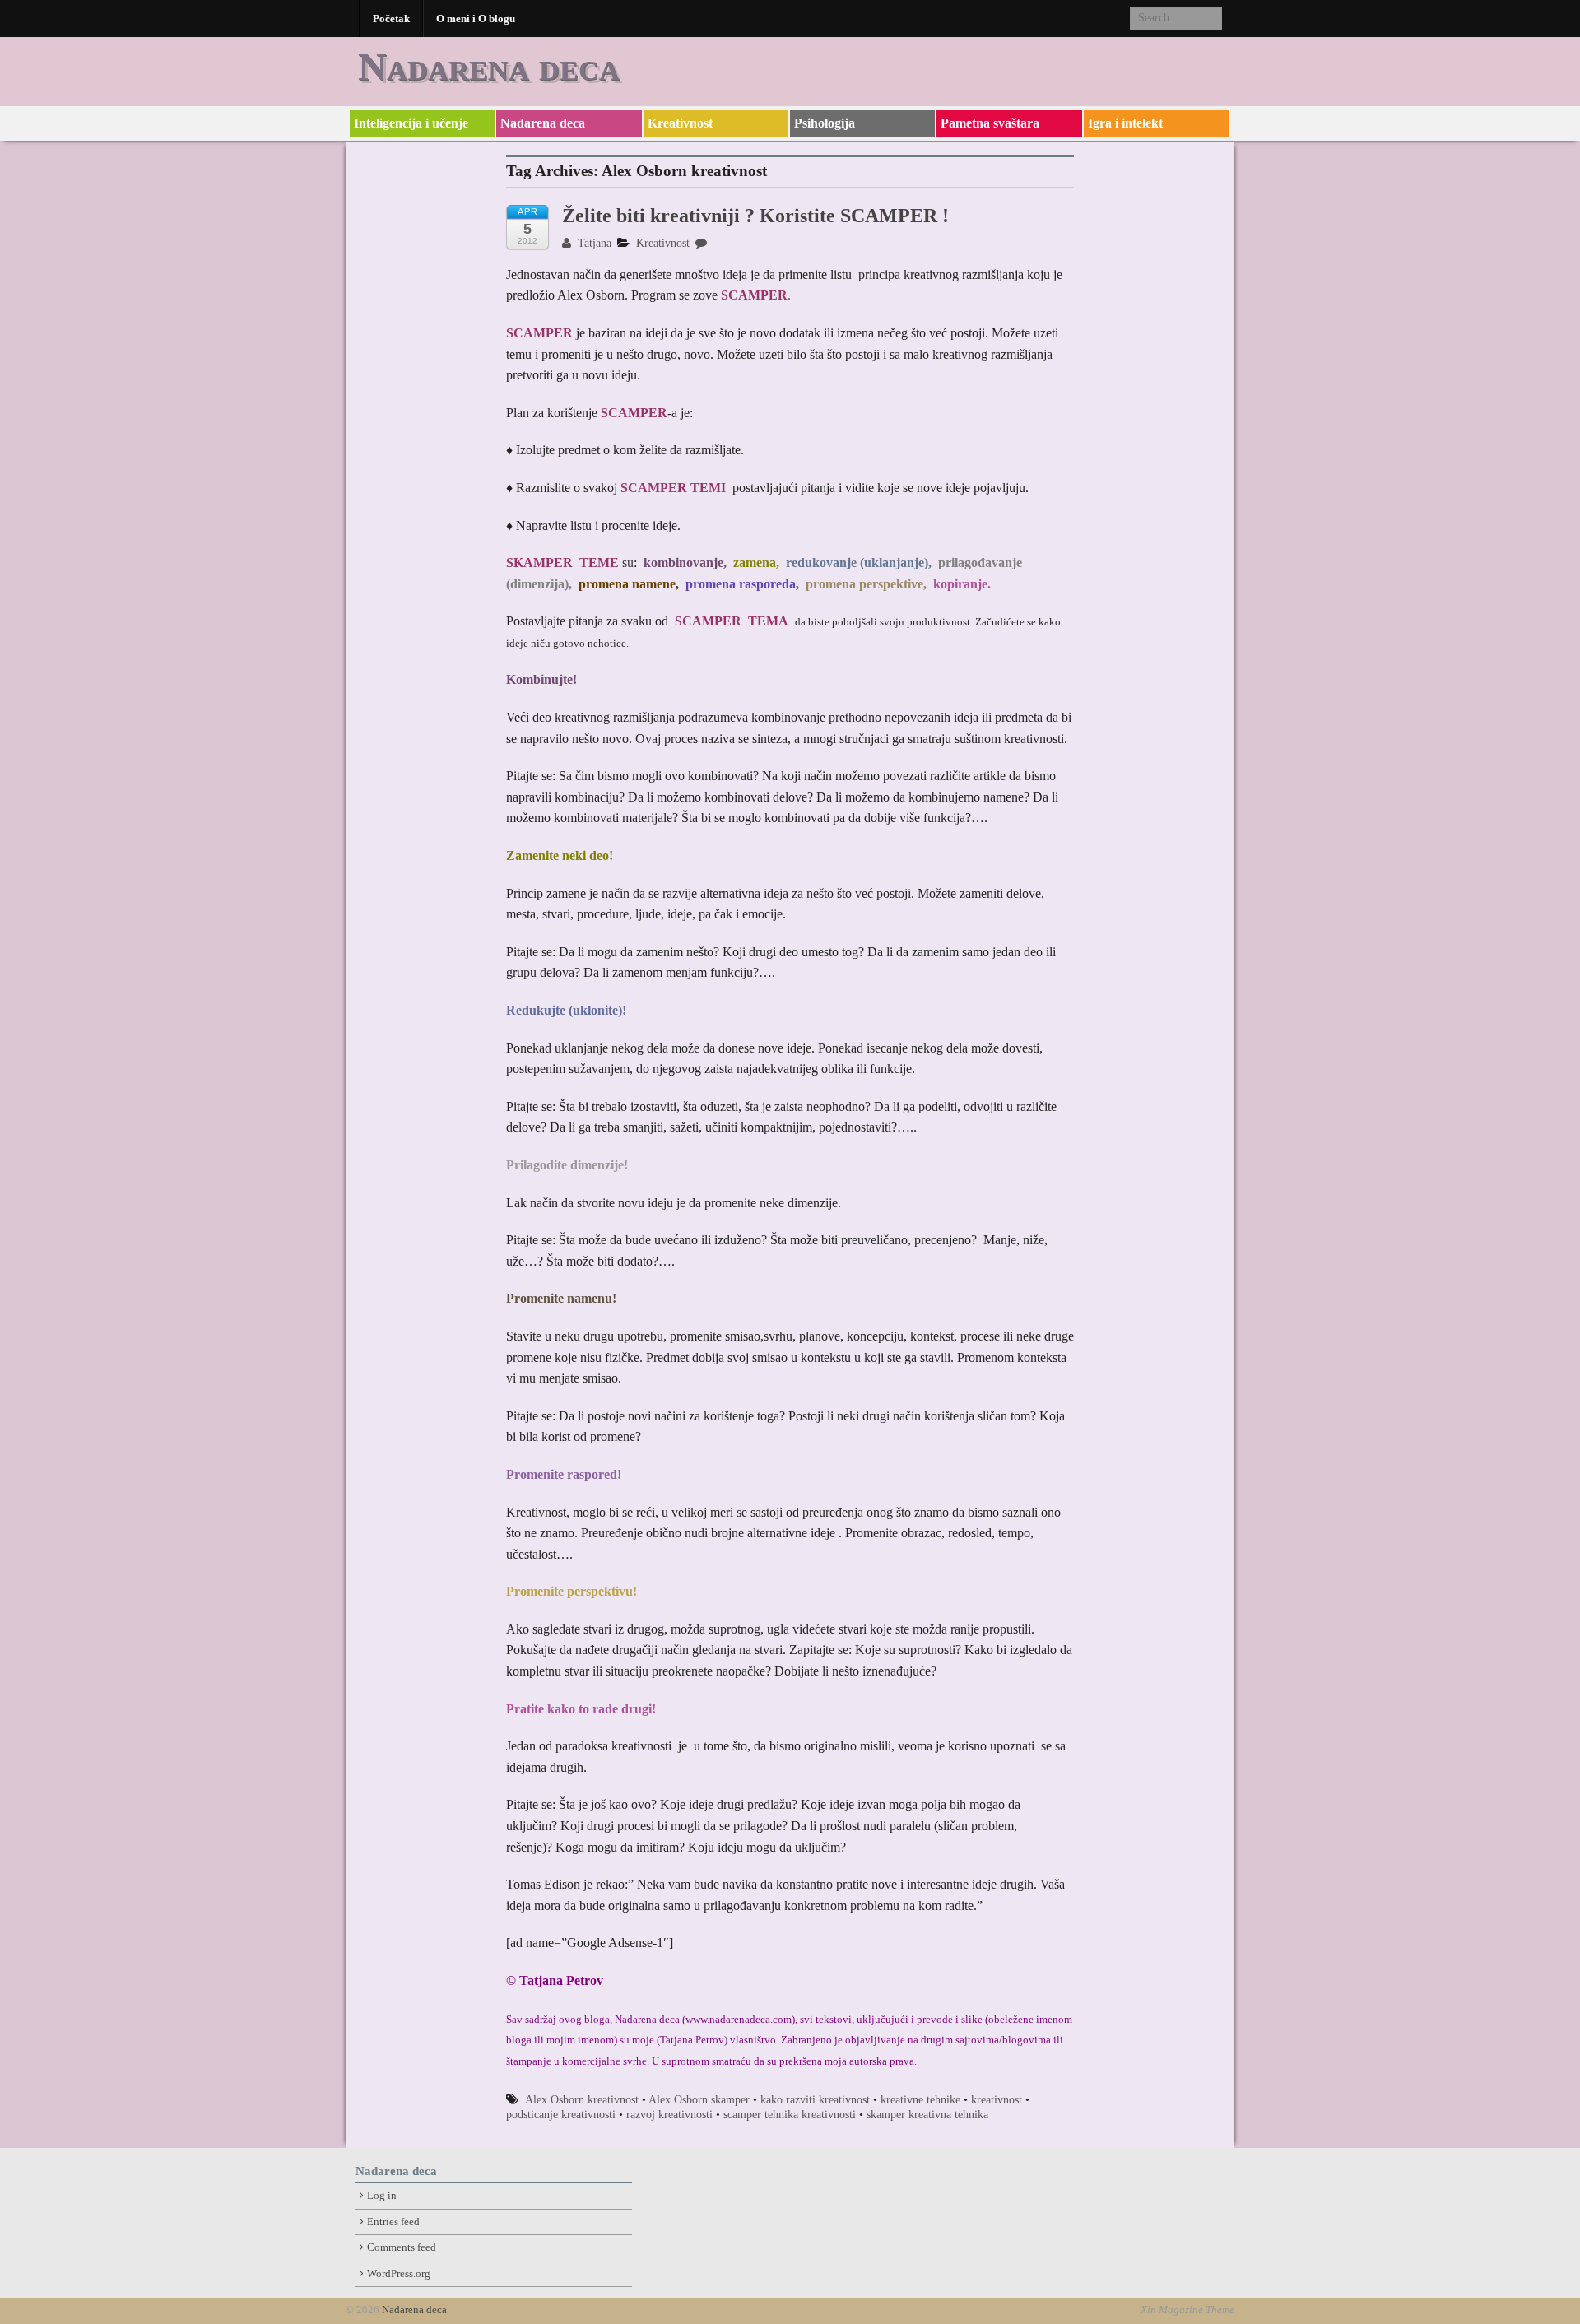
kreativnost (997, 2100)
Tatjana (593, 243)
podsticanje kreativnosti (561, 2115)
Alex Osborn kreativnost (582, 2100)
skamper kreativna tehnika (927, 2115)
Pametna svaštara (990, 123)
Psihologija (825, 123)
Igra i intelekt (1125, 123)
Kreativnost (680, 123)
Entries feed (393, 2222)
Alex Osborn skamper (699, 2100)
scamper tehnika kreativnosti (790, 2115)
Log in (382, 2196)
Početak (391, 19)
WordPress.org (399, 2274)
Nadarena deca (489, 66)
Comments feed (402, 2247)
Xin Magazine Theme (1187, 2310)
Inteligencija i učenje (411, 123)
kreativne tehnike (920, 2100)
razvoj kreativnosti (669, 2115)
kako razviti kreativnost (815, 2100)
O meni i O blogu (476, 19)
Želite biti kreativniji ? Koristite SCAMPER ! (755, 216)
